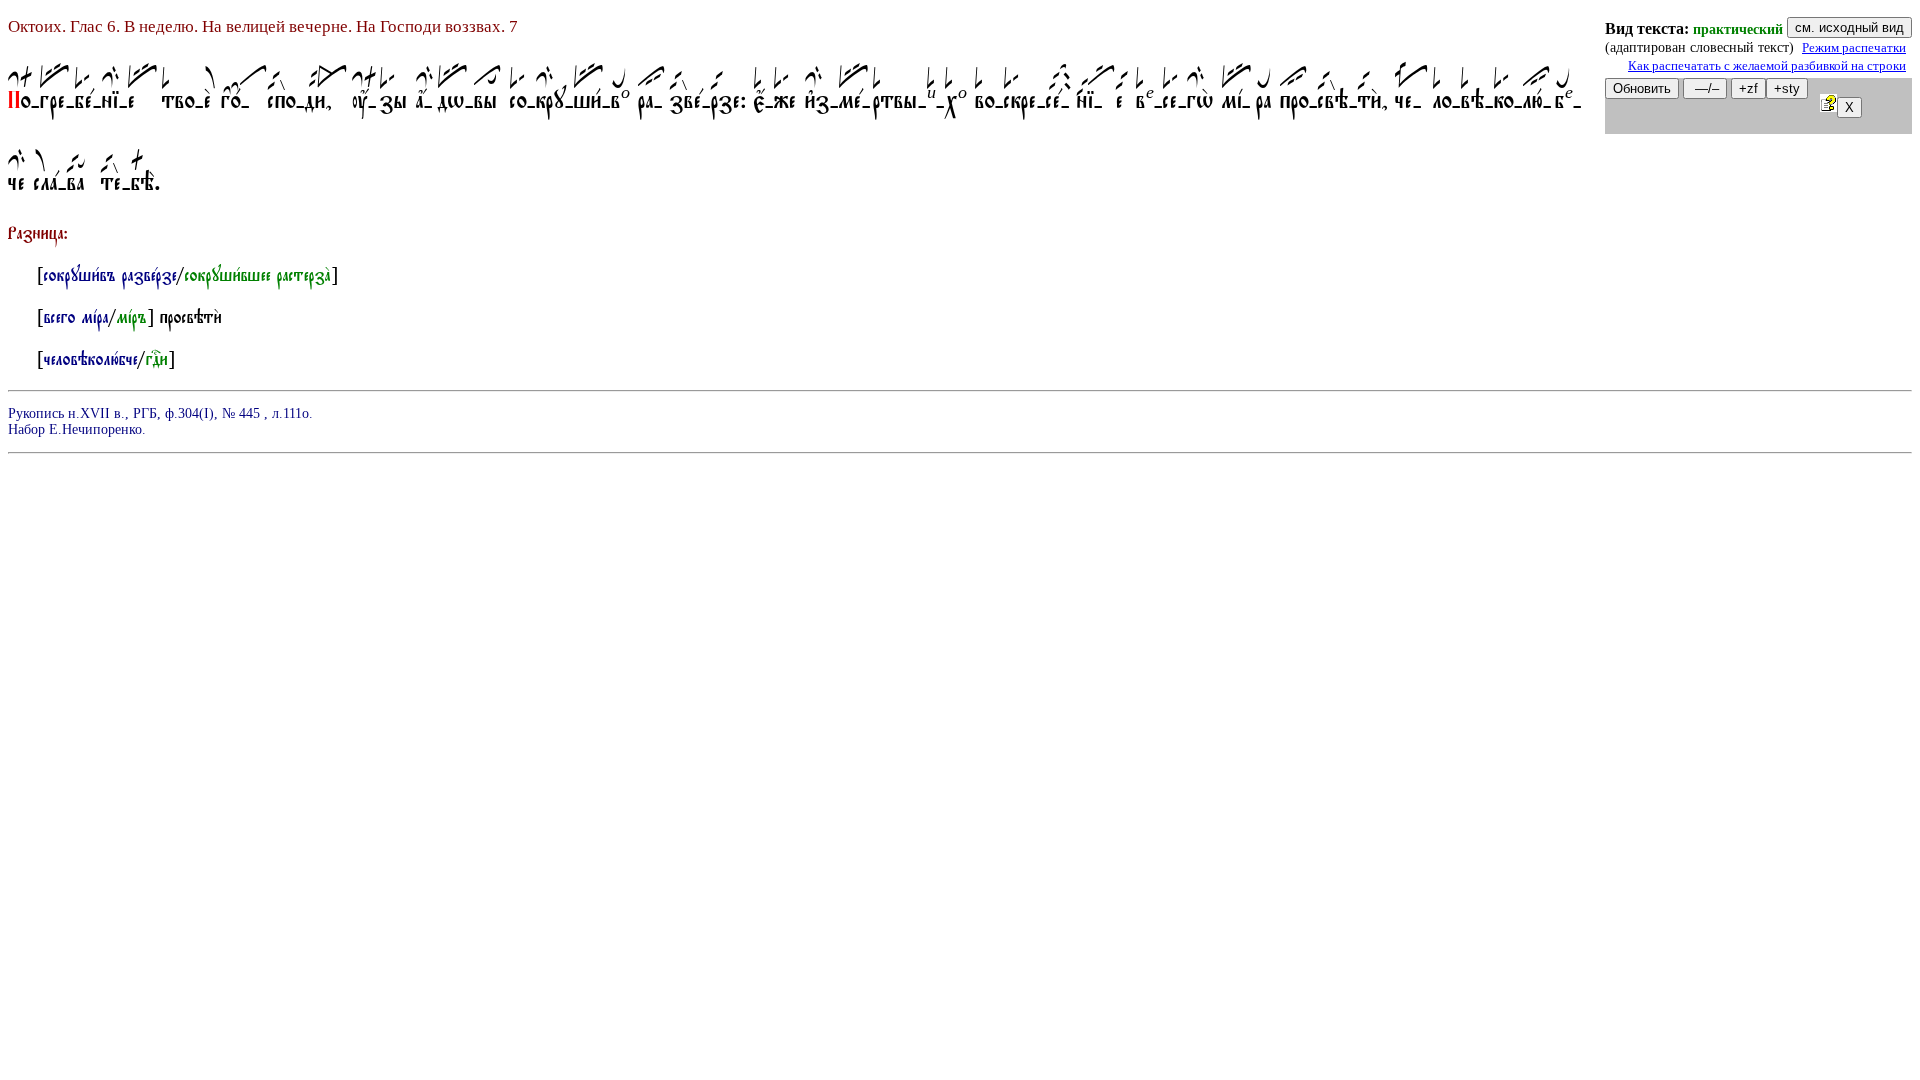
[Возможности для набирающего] (1828, 106)
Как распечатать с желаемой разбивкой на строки (1767, 66)
